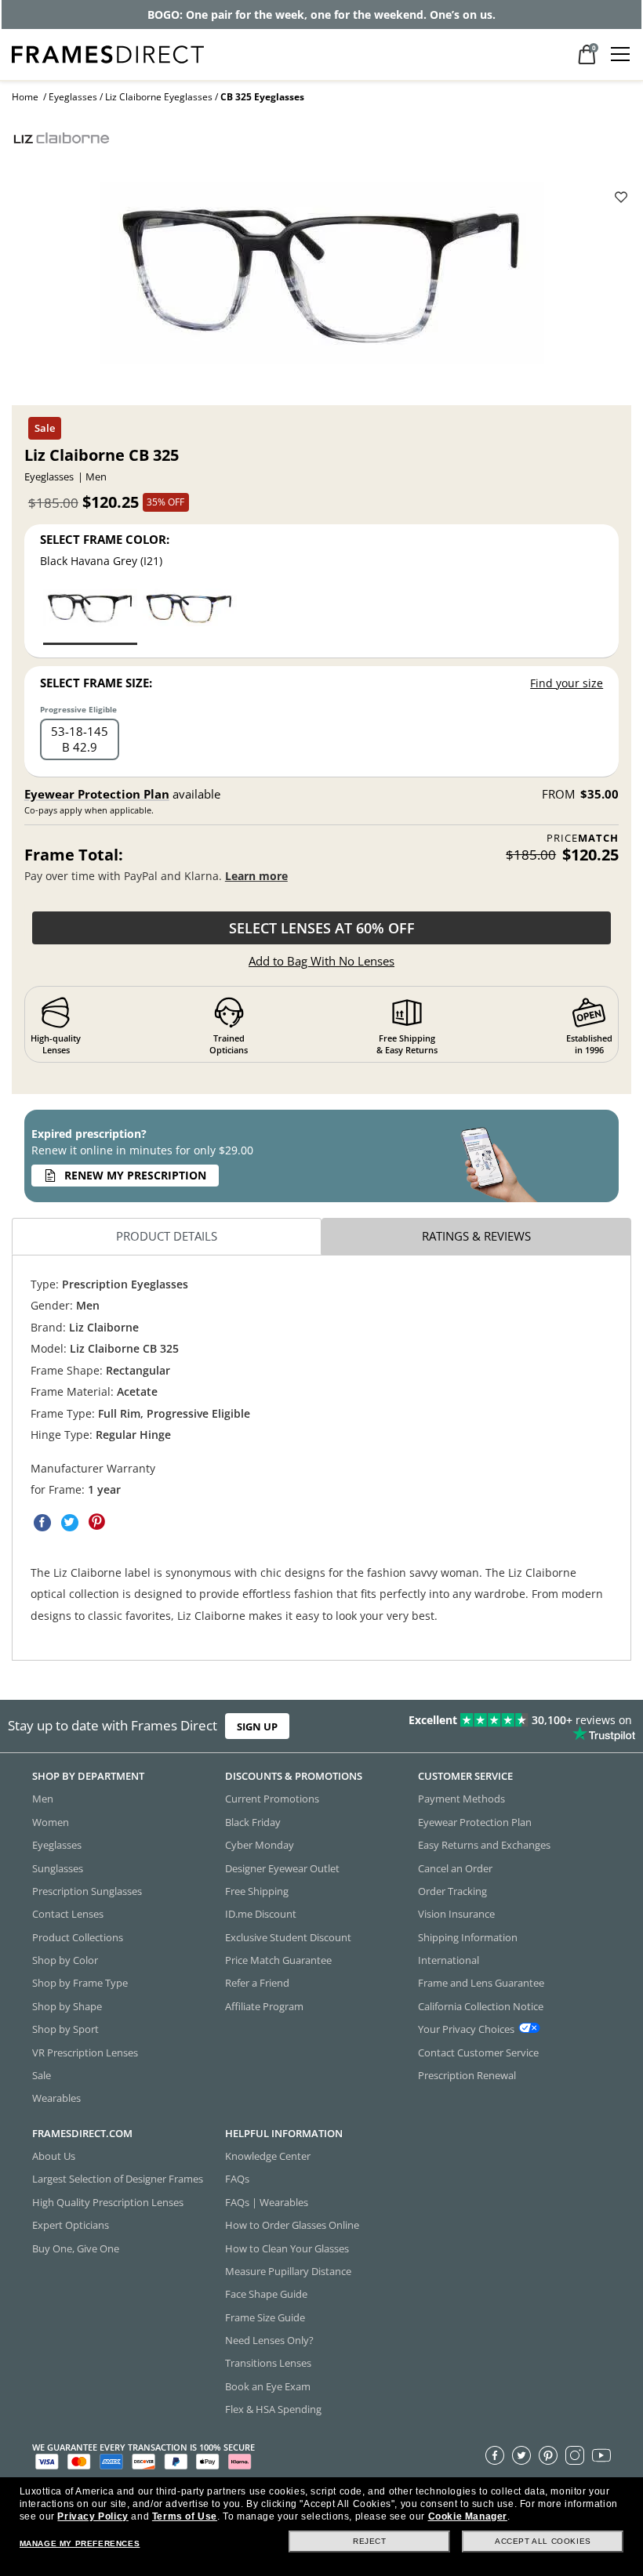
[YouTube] (601, 2455)
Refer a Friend (257, 1984)
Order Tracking (452, 1891)
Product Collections (78, 1937)
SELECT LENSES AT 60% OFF (322, 928)
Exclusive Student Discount (288, 1937)
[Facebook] (495, 2455)
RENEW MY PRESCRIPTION (135, 1175)
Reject (370, 2541)
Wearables (56, 2098)
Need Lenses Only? (269, 2340)
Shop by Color (65, 1960)
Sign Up (257, 1726)
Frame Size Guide (265, 2317)
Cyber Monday (260, 1845)
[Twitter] (521, 2455)
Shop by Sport (65, 2029)
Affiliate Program (264, 2006)
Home (25, 97)
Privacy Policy (93, 2516)
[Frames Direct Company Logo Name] (108, 53)
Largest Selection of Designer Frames (118, 2179)
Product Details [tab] (167, 1236)
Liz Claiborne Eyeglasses (159, 97)
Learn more (256, 876)
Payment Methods (461, 1799)
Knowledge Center (268, 2156)
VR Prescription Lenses (85, 2052)
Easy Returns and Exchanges (484, 1845)
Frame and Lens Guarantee (481, 1984)
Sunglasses (58, 1868)
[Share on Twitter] (70, 1522)
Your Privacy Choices (466, 2029)
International (449, 1960)
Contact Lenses (68, 1914)
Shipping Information (468, 1937)
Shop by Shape (67, 2006)
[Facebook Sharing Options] (42, 1522)
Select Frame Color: (105, 539)
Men (43, 1799)
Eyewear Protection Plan (97, 794)
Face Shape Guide (266, 2294)
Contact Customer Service (478, 2052)
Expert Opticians (71, 2225)
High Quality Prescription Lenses (108, 2202)
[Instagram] (575, 2455)
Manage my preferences (80, 2543)
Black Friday (253, 1822)
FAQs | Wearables (267, 2202)
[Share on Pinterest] (97, 1522)
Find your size (567, 683)
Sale (42, 2075)
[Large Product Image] (321, 278)
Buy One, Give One (76, 2248)
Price (583, 838)
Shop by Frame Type (80, 1984)
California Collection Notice (481, 2006)
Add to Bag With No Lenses (321, 961)
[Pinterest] (548, 2455)
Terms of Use (185, 2516)
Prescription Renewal (467, 2075)
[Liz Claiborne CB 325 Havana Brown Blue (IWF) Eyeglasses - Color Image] (190, 616)
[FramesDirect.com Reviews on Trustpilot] (505, 1726)
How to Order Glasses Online (292, 2225)
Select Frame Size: (96, 683)
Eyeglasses (73, 97)
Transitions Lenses (268, 2364)
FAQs (237, 2179)
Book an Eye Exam (268, 2386)
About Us (54, 2156)
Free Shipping (257, 1891)
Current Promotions (272, 1799)
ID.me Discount (261, 1914)
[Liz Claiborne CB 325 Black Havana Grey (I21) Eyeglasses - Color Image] (90, 616)
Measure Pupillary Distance (288, 2271)
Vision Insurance (456, 1914)
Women (51, 1822)
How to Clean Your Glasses (287, 2248)
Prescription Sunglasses (87, 1891)
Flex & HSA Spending (273, 2409)
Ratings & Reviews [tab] (476, 1236)
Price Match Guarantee (278, 1960)
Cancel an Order (455, 1868)
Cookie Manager (468, 2516)
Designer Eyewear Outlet (282, 1868)
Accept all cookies (543, 2541)
